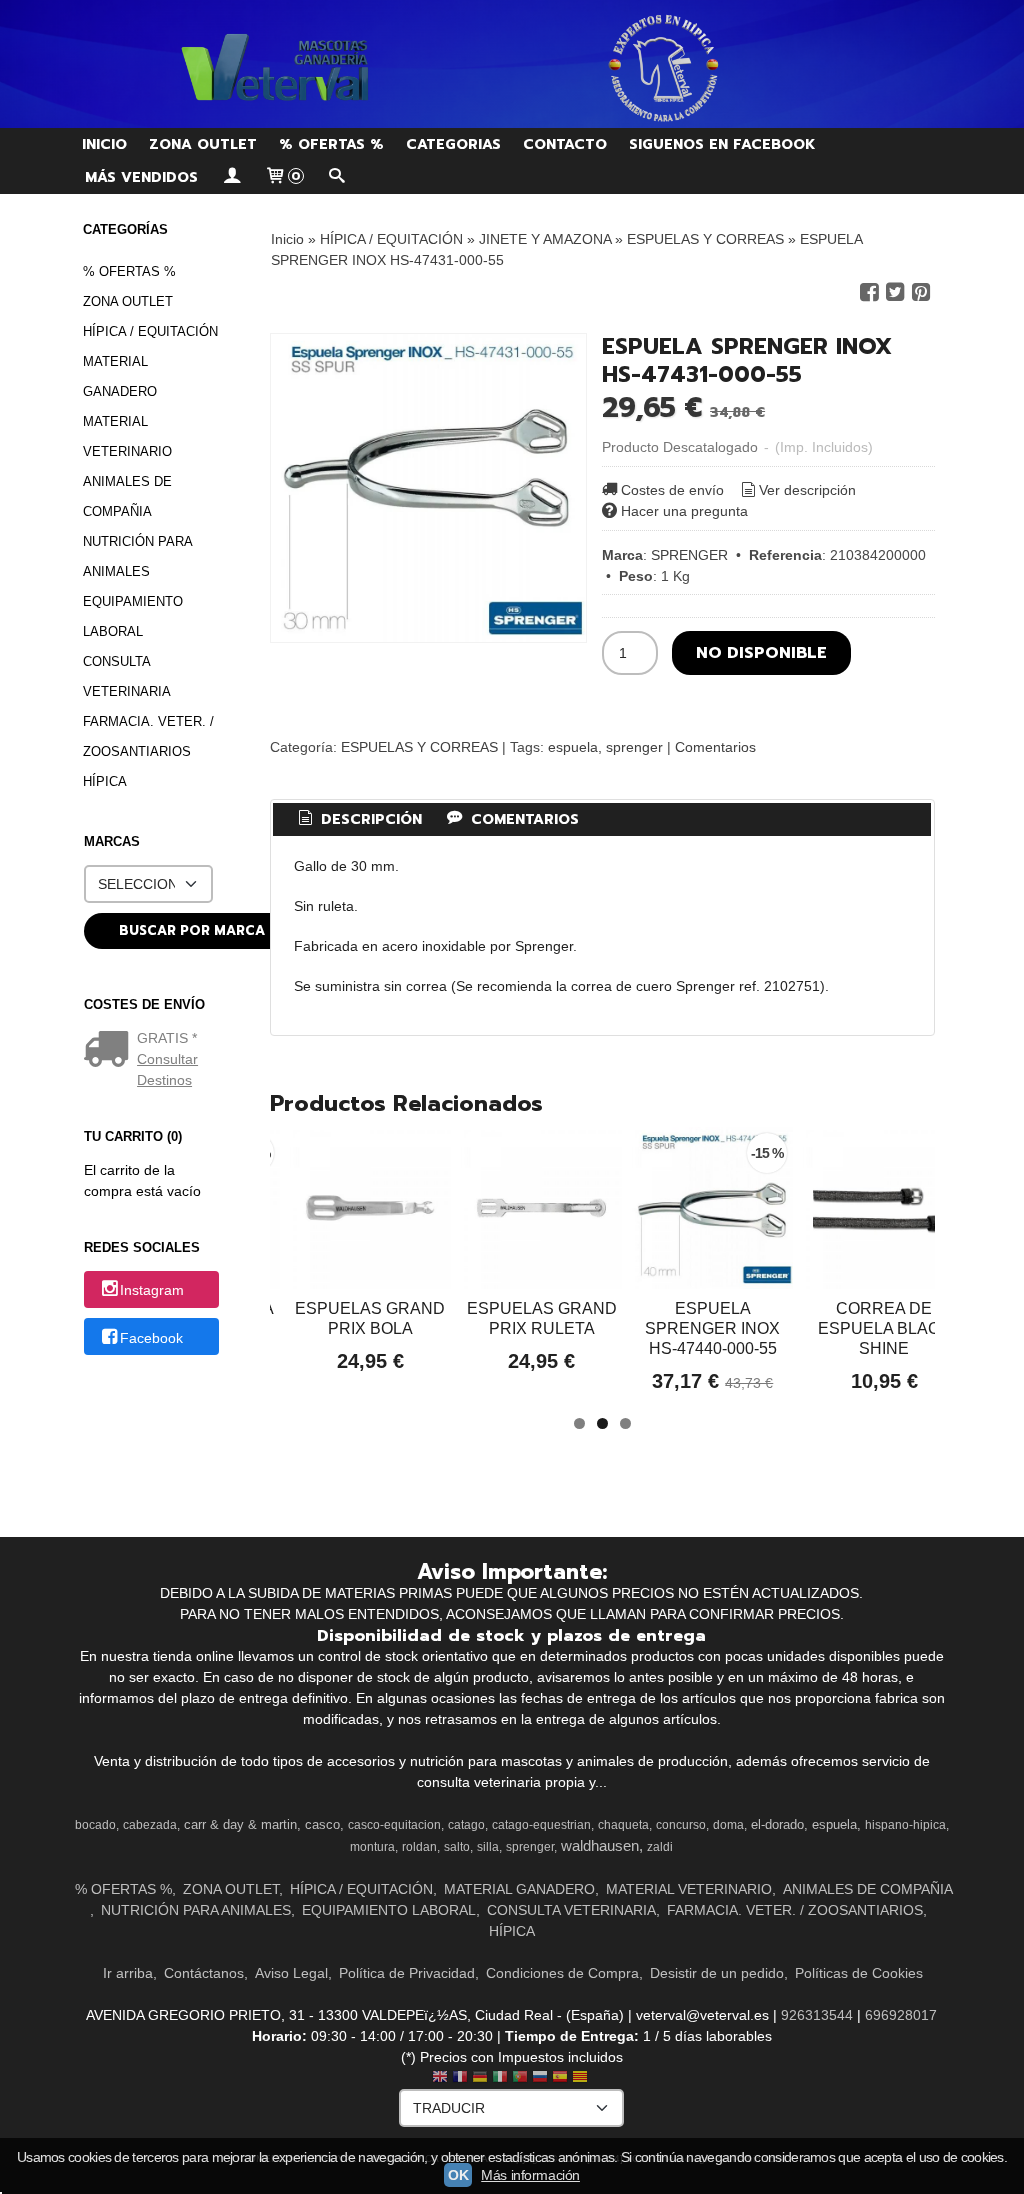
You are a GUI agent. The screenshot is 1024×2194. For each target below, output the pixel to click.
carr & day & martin (240, 1824)
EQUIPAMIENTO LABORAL (133, 616)
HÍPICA (105, 781)
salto (457, 1847)
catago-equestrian (541, 1825)
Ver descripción (807, 490)
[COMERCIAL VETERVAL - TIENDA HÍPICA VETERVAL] (512, 64)
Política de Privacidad (407, 1973)
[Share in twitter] (895, 292)
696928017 (901, 2015)
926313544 (817, 2015)
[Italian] (500, 2078)
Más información (530, 2175)
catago (466, 1825)
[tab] (358, 820)
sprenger (634, 747)
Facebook (151, 1338)
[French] (460, 2078)
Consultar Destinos (167, 1069)
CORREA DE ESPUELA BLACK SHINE (884, 1328)
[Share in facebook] (869, 292)
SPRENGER (689, 555)
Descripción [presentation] (369, 819)
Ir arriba (128, 1973)
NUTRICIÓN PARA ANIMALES (137, 556)
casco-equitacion (394, 1825)
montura (372, 1847)
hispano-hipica (905, 1825)
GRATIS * (167, 1038)
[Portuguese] (520, 2078)
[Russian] (540, 2078)
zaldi (660, 1847)
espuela (573, 747)
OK (458, 2175)
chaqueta (623, 1825)
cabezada (150, 1825)
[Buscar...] (337, 177)
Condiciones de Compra (562, 1973)
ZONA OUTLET (203, 144)
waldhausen (600, 1846)
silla (488, 1847)
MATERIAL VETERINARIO (127, 436)
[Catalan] (582, 2078)
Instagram (152, 1291)
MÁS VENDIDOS (141, 177)
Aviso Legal (291, 1973)
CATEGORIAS (453, 144)
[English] (440, 2078)
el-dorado (777, 1824)
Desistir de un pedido (717, 1973)
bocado (95, 1825)
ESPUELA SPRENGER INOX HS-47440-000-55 (712, 1328)
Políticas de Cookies (859, 1973)
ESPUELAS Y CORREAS (419, 747)
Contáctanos (204, 1973)
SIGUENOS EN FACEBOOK (722, 144)
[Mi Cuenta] (231, 177)
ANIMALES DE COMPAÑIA (127, 496)
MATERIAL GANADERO (120, 376)
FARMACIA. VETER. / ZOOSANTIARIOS (148, 736)
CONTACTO (565, 144)
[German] (480, 2078)
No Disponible (761, 652)
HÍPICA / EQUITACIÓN (150, 331)
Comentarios (715, 747)
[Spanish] (560, 2078)
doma (728, 1825)
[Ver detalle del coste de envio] (110, 1051)
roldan (419, 1847)
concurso (681, 1825)
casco (322, 1824)
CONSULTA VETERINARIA (127, 676)
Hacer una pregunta (684, 511)
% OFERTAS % (331, 144)
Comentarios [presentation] (522, 819)
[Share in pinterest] (921, 292)
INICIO (104, 144)
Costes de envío (672, 490)
